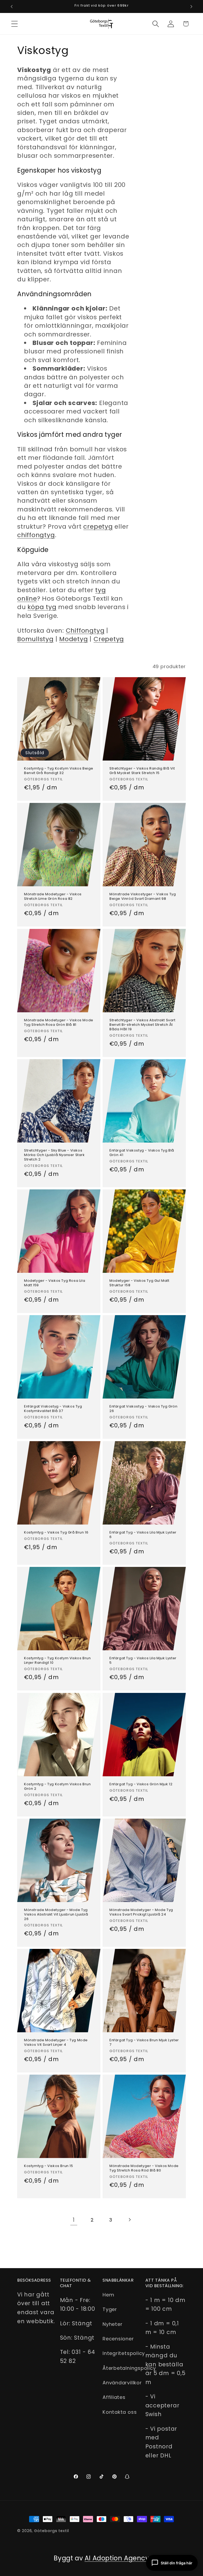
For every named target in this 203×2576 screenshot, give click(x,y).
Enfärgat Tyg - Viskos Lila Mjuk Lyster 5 (143, 1661)
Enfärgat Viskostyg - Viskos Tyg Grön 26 (144, 1409)
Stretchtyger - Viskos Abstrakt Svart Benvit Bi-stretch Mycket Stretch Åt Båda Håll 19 (142, 1025)
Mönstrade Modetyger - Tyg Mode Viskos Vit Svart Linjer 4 (56, 2043)
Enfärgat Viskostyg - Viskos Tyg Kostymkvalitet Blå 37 (53, 1409)
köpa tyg (42, 607)
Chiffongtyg (85, 630)
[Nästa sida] (129, 2220)
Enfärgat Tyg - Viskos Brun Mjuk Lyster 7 (144, 2043)
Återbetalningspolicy (129, 2368)
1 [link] (74, 2220)
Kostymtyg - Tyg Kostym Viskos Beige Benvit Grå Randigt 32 (59, 771)
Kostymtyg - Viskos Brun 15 (49, 2166)
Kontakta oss (120, 2412)
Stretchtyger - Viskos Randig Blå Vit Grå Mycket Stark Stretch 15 (142, 771)
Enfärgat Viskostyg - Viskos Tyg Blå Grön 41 (142, 1153)
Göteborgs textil (52, 2531)
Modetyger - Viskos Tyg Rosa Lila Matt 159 (55, 1283)
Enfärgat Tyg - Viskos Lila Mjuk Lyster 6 (143, 1535)
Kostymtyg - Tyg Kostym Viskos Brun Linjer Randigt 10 (57, 1661)
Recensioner (118, 2339)
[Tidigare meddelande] (12, 7)
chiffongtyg (36, 535)
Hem (108, 2295)
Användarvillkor (122, 2383)
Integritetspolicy (124, 2353)
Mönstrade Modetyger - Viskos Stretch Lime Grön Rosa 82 (53, 897)
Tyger (110, 2309)
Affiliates (114, 2397)
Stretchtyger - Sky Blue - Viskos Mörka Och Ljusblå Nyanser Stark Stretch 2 (54, 1155)
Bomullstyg (35, 639)
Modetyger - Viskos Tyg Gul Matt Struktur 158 (139, 1283)
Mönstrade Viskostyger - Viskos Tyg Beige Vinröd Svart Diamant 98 (143, 897)
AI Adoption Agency (117, 2558)
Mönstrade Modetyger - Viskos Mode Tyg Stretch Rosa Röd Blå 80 (144, 2169)
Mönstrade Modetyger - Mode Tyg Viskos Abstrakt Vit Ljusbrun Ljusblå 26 (56, 1915)
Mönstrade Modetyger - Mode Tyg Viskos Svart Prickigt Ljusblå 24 (141, 1912)
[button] (14, 24)
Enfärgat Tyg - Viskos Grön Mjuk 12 (141, 1784)
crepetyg (98, 526)
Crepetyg (109, 639)
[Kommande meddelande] (191, 7)
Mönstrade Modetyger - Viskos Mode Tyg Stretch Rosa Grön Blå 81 (59, 1023)
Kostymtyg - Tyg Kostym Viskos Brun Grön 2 (57, 1787)
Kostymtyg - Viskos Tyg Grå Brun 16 (56, 1533)
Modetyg (73, 639)
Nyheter (112, 2324)
